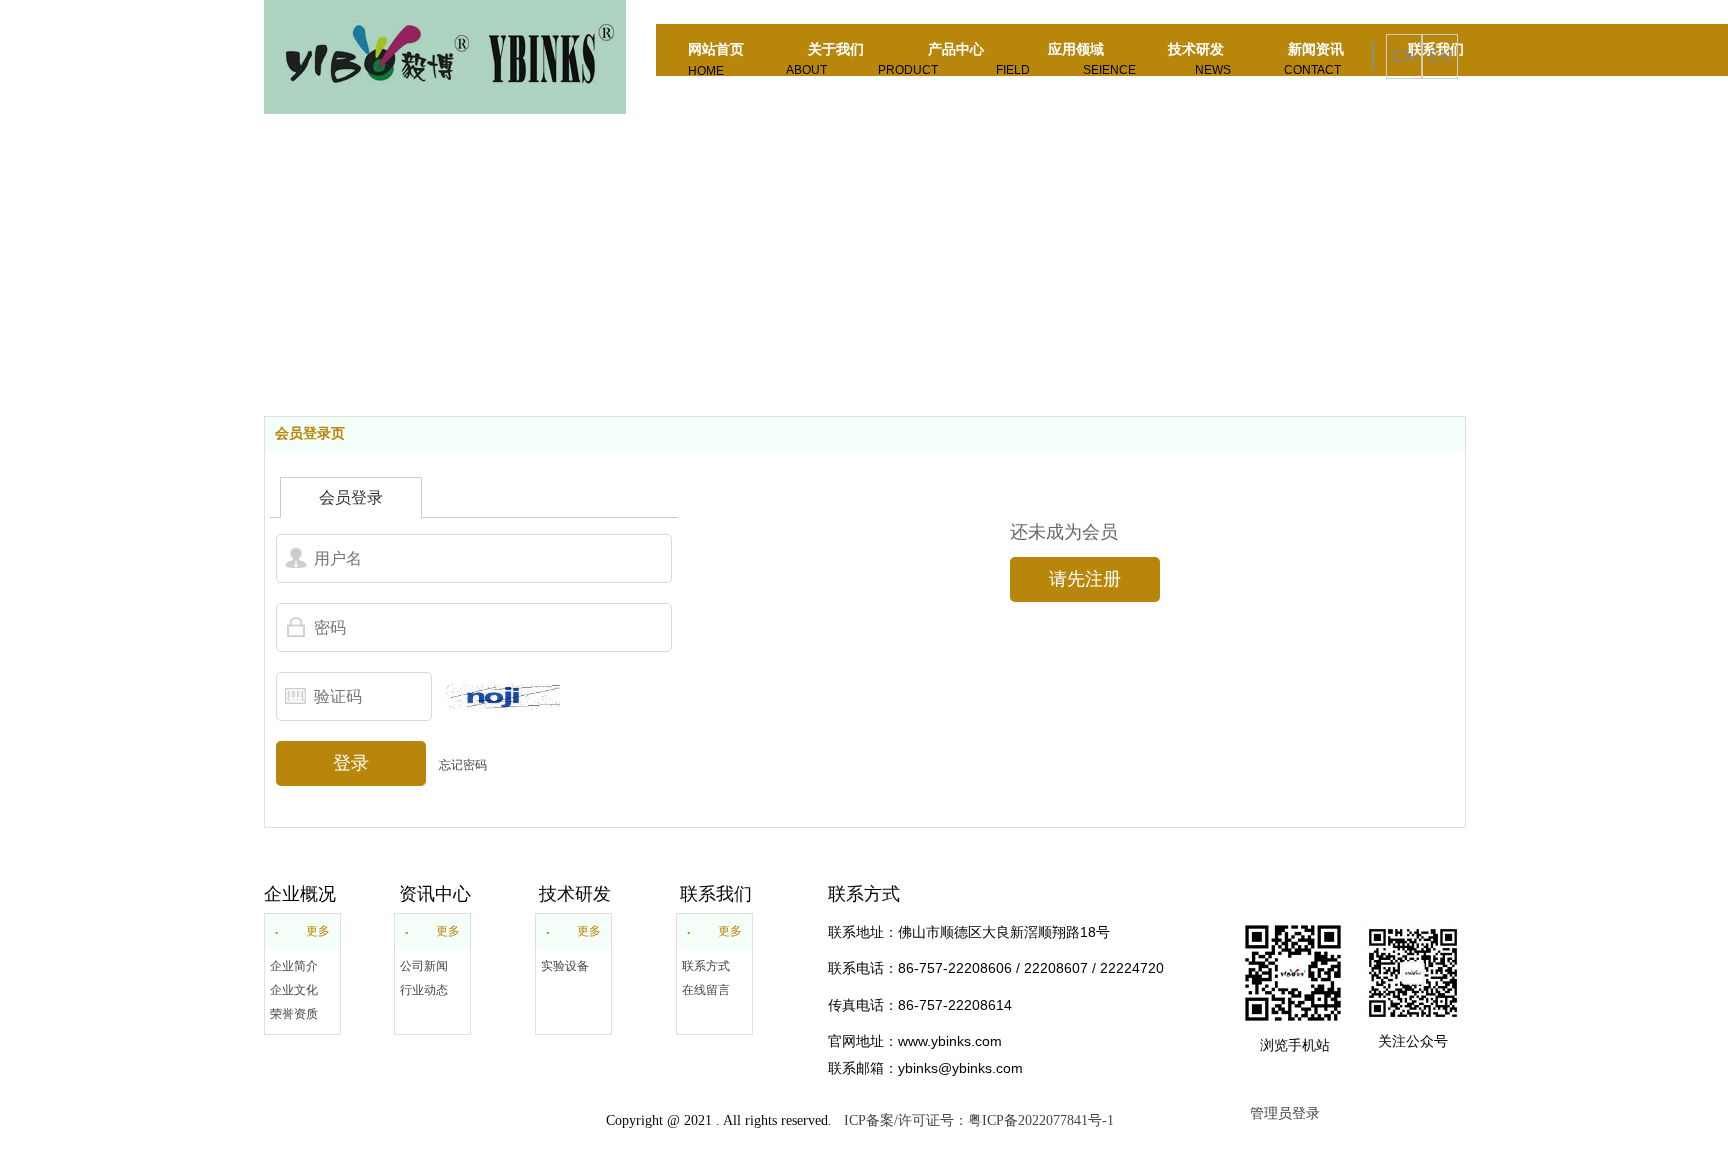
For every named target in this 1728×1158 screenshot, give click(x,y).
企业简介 (294, 966)
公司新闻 (424, 966)
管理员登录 (1285, 1113)
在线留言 (706, 990)
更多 (318, 931)
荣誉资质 (294, 1014)
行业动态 (424, 990)
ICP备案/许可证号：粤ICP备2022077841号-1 (975, 1120)
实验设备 (565, 966)
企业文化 (294, 990)
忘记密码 (463, 765)
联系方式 (706, 966)
